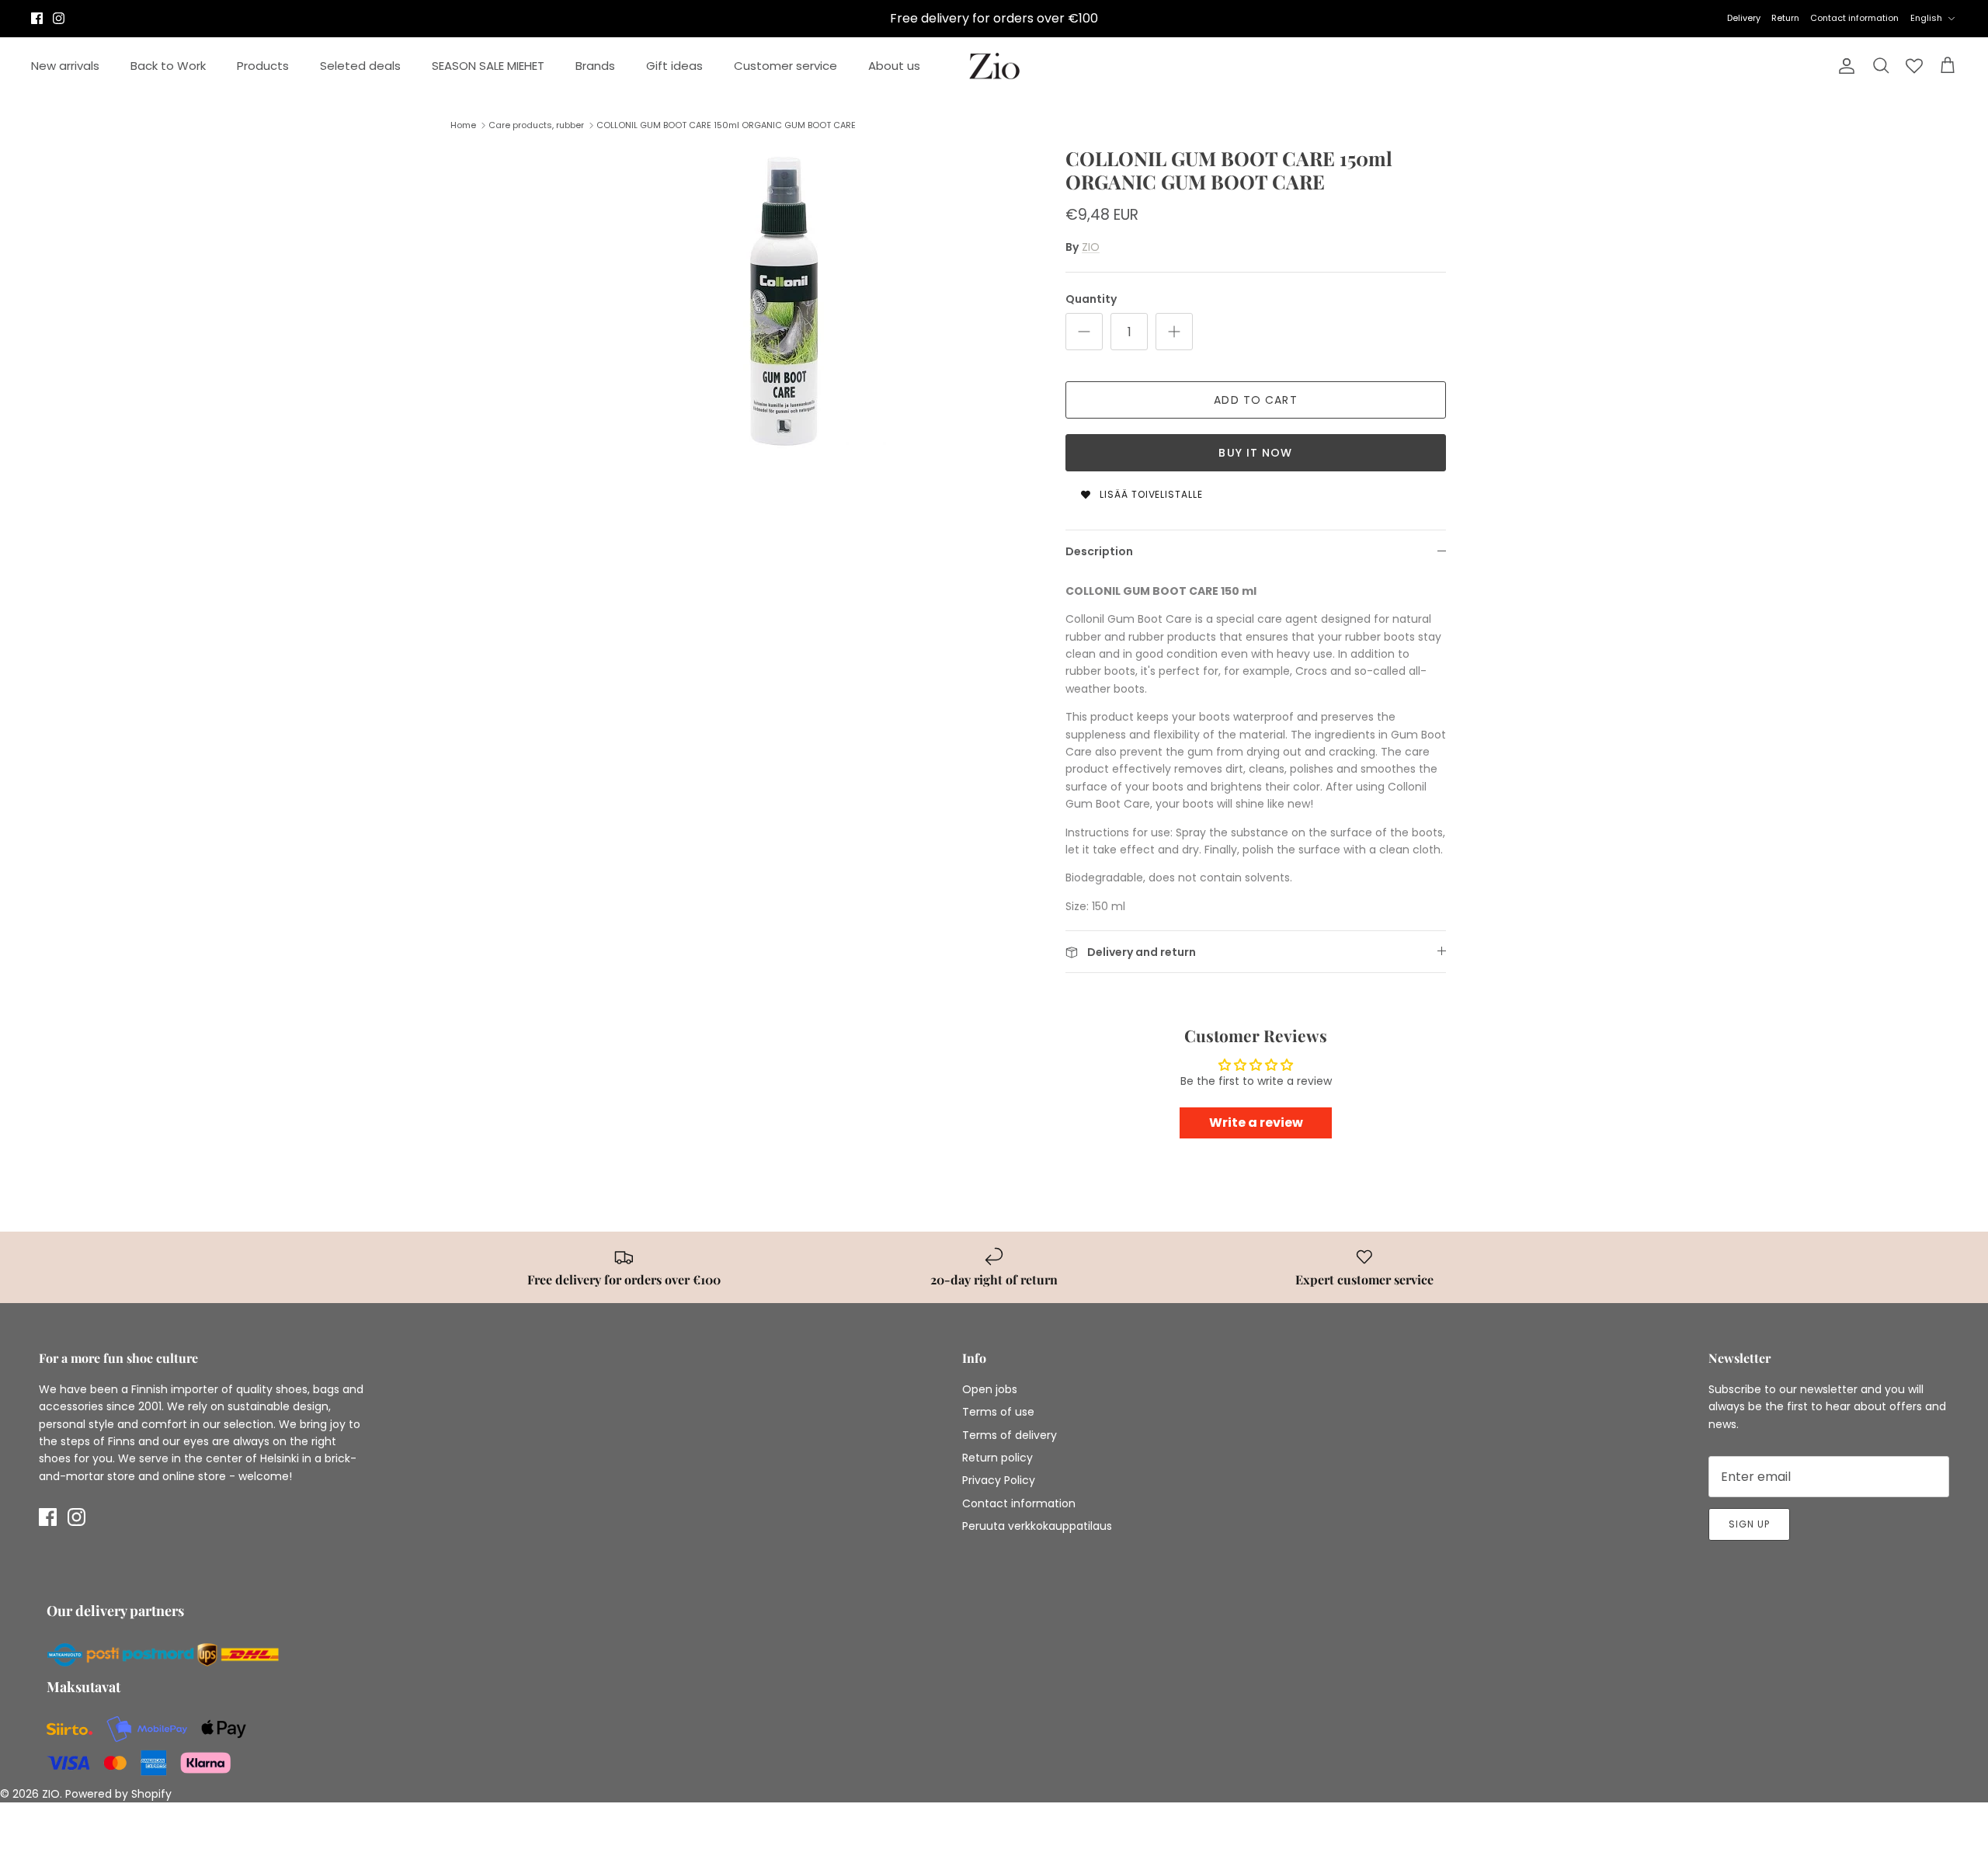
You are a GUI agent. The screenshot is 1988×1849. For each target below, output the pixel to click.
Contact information (1854, 18)
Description (1099, 551)
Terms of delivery (1010, 1435)
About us (894, 66)
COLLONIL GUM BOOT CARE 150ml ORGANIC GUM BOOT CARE (726, 125)
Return (1785, 18)
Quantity (1091, 299)
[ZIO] (994, 66)
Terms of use (998, 1412)
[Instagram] (59, 18)
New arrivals (65, 66)
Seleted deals (360, 66)
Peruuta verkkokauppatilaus (1037, 1526)
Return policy (997, 1458)
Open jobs (990, 1389)
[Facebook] (37, 18)
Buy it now (1255, 453)
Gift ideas (674, 66)
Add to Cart (1255, 400)
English (1926, 18)
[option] (787, 302)
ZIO (1091, 247)
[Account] (1844, 66)
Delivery (1744, 18)
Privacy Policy (999, 1480)
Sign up (1749, 1524)
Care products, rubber (536, 125)
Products (263, 66)
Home (463, 125)
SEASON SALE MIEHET (488, 66)
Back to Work (168, 66)
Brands (595, 66)
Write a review (1256, 1123)
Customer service (785, 66)
